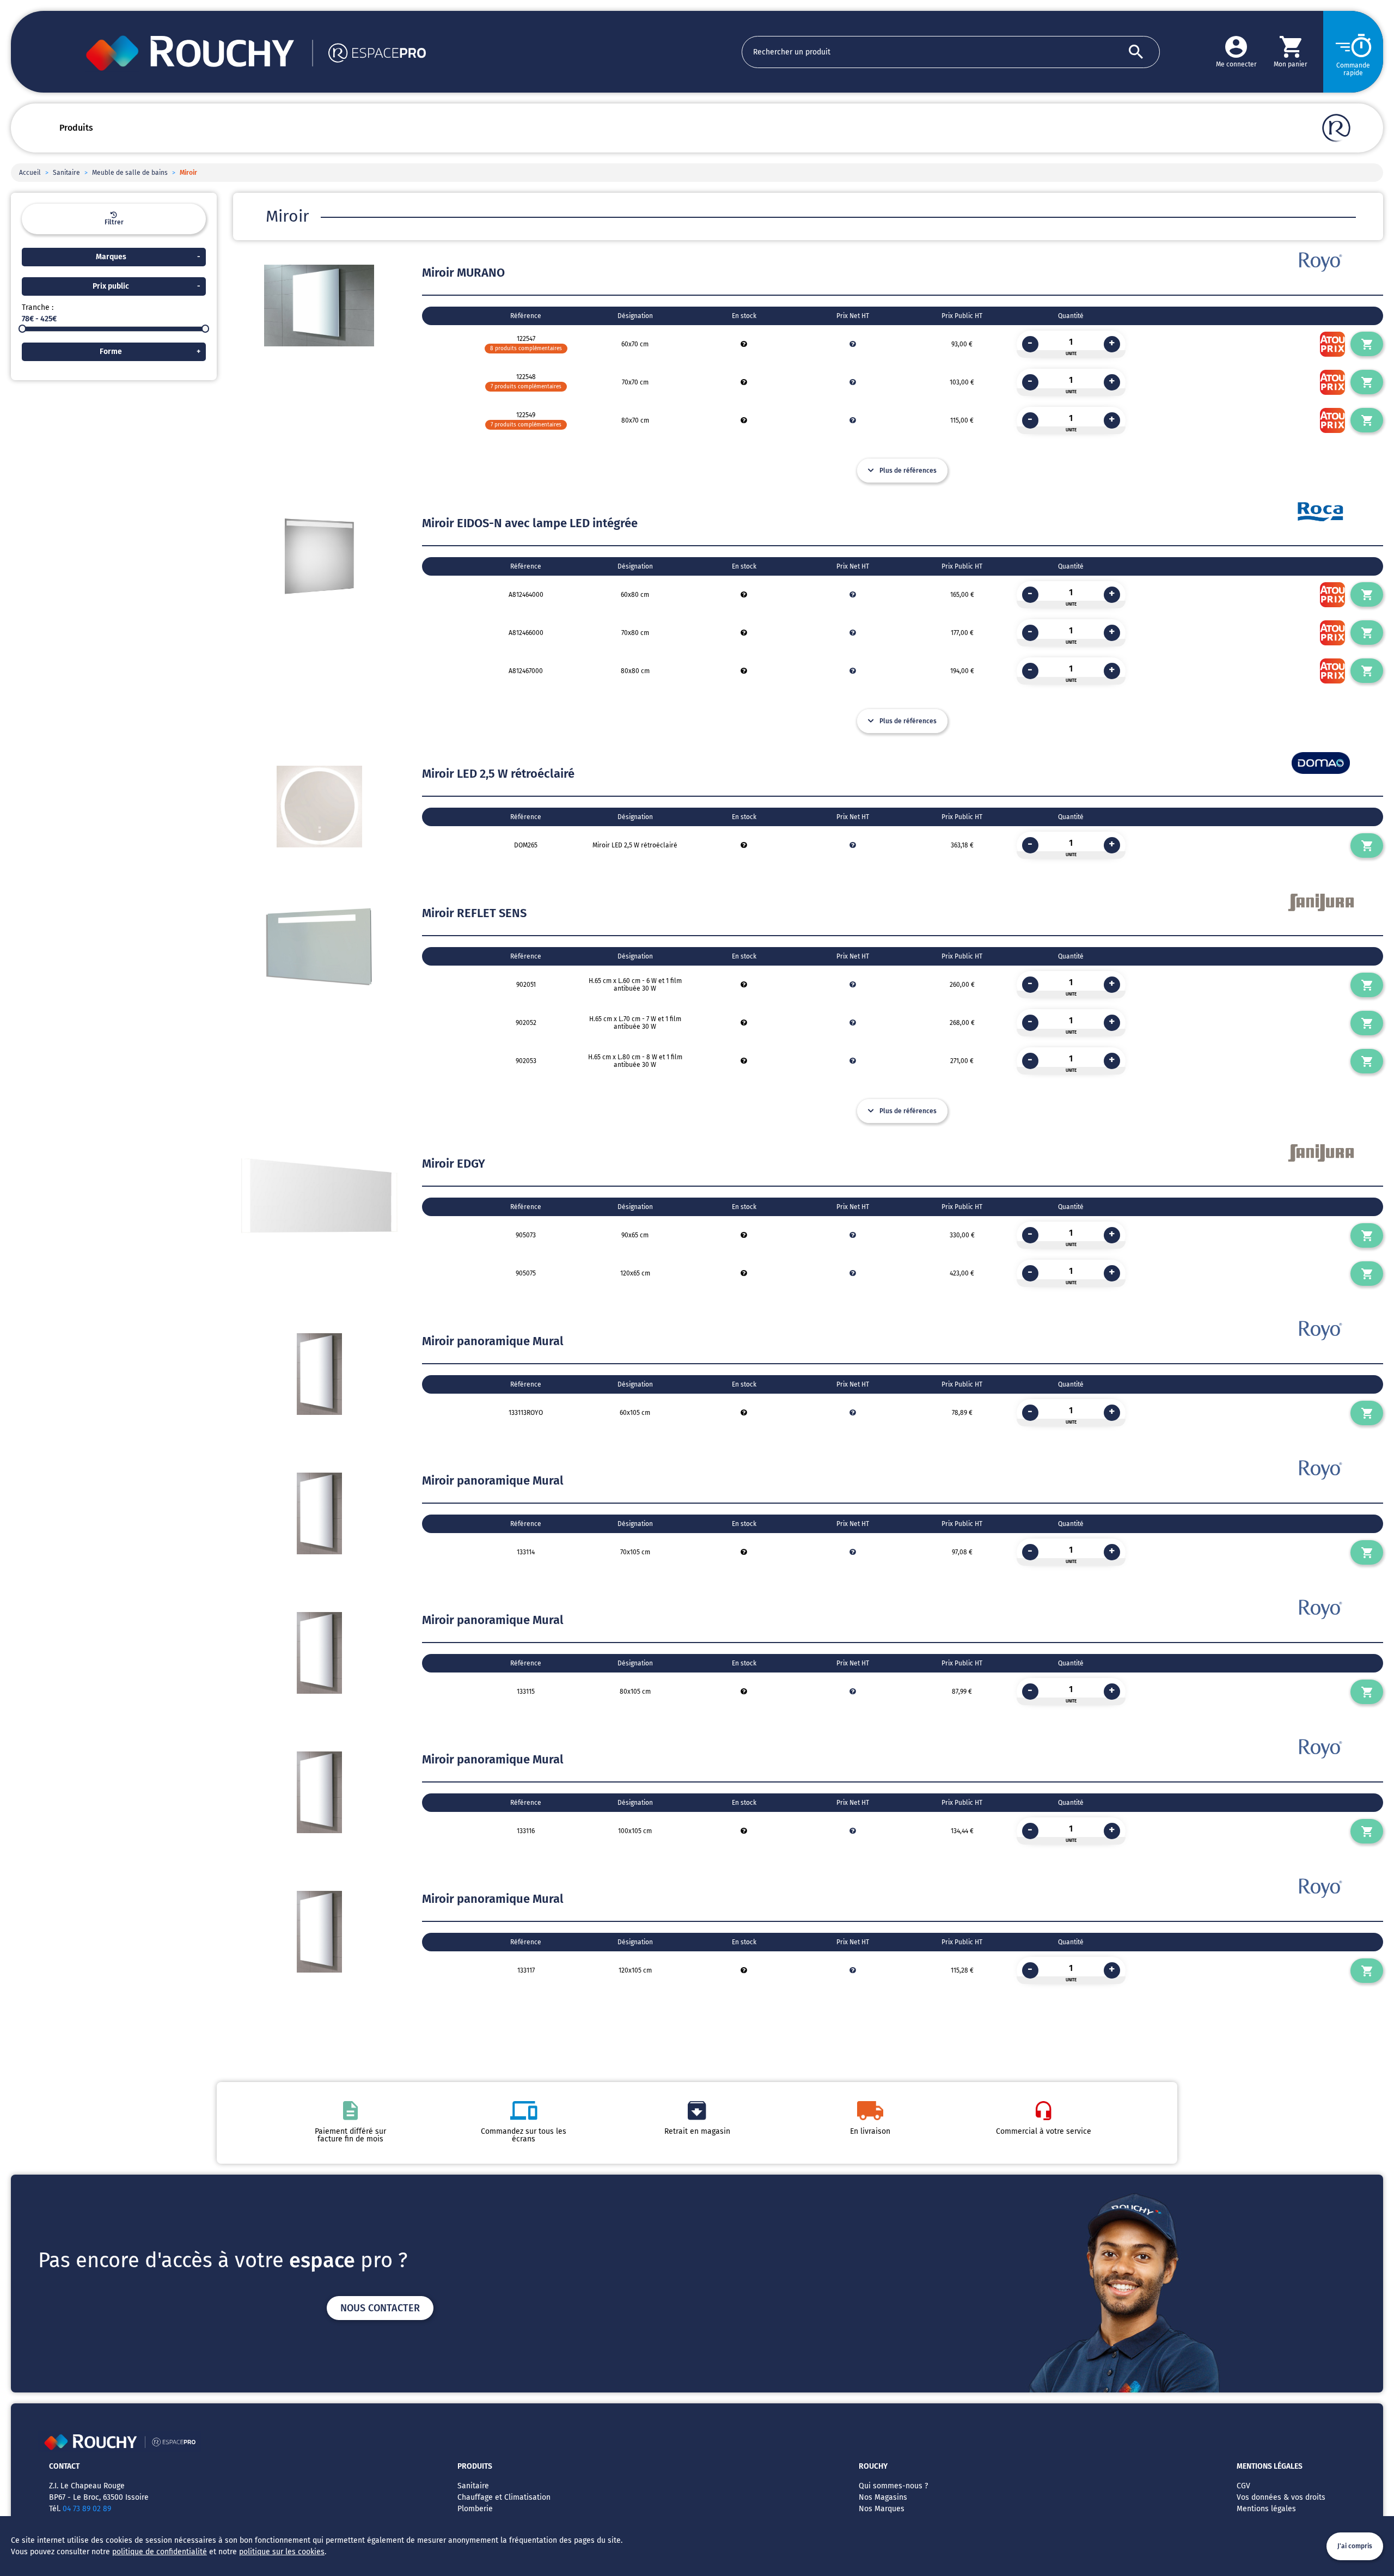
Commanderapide (1353, 69)
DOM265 (526, 845)
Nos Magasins (883, 2497)
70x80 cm (635, 633)
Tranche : (38, 307)
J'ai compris (1355, 2546)
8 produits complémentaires (526, 349)
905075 (526, 1273)
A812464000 (526, 595)
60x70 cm (635, 344)
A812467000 (526, 671)
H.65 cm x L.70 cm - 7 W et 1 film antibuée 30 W (635, 1023)
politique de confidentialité (160, 2552)
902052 (526, 1023)
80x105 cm (635, 1692)
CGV (1243, 2486)
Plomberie (475, 2509)
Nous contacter (380, 2308)
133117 (526, 1970)
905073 (526, 1235)
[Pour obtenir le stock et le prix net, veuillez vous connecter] (744, 344)
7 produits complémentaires (526, 387)
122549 (526, 415)
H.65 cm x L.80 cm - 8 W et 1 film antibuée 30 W (635, 1061)
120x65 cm (635, 1273)
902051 (526, 985)
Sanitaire (66, 173)
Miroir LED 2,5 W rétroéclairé (635, 845)
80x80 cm (635, 671)
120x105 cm (635, 1970)
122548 (526, 377)
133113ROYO (526, 1413)
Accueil (30, 173)
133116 (526, 1831)
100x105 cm (635, 1831)
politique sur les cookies (282, 2552)
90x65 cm (635, 1235)
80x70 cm (635, 420)
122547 (526, 339)
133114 (526, 1552)
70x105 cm (635, 1552)
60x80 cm (635, 595)
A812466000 (526, 633)
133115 (526, 1692)
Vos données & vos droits (1281, 2497)
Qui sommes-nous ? (893, 2486)
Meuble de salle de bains (130, 173)
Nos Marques (882, 2509)
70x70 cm (635, 382)
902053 (526, 1061)
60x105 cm (635, 1413)
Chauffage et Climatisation (504, 2497)
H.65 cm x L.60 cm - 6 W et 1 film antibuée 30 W (635, 985)
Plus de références (908, 471)
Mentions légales (1266, 2509)
